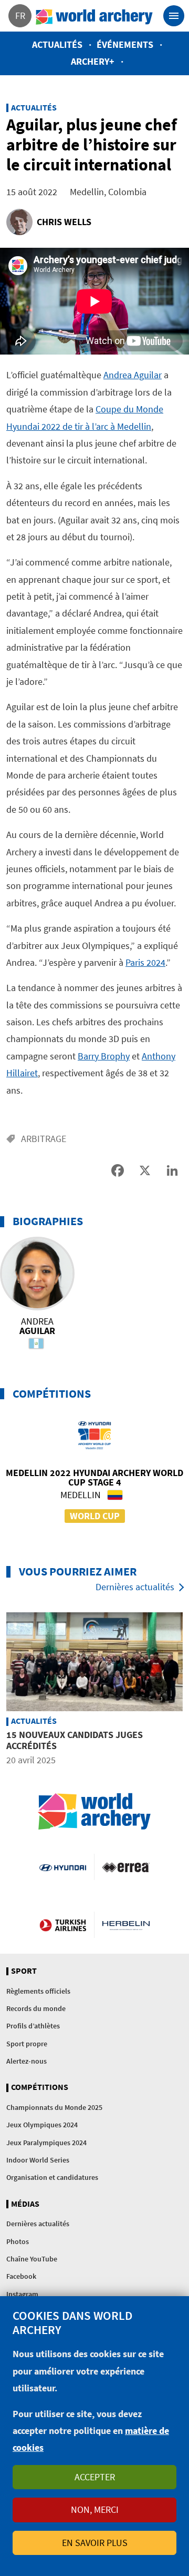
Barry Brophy (104, 1056)
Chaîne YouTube (32, 2259)
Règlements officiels (38, 1991)
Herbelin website (126, 1925)
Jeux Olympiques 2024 (42, 2125)
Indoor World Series (38, 2160)
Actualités (57, 44)
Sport (24, 1971)
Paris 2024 (145, 962)
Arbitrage (44, 1139)
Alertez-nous (27, 2061)
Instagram (22, 2294)
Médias (25, 2204)
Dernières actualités (135, 1587)
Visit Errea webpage (126, 1867)
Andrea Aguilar (133, 375)
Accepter (95, 2477)
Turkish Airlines (63, 1925)
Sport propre (27, 2044)
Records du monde (36, 2008)
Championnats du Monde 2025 (54, 2107)
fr (20, 16)
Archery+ (93, 61)
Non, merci (95, 2509)
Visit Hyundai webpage (63, 1867)
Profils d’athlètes (33, 2026)
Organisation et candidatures (52, 2177)
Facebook (21, 2276)
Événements (125, 44)
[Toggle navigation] (174, 16)
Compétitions (40, 2087)
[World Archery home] (94, 1811)
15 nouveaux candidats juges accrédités (75, 1740)
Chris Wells (64, 222)
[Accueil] (94, 16)
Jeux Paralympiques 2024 (46, 2143)
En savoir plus (95, 2543)
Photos (18, 2241)
